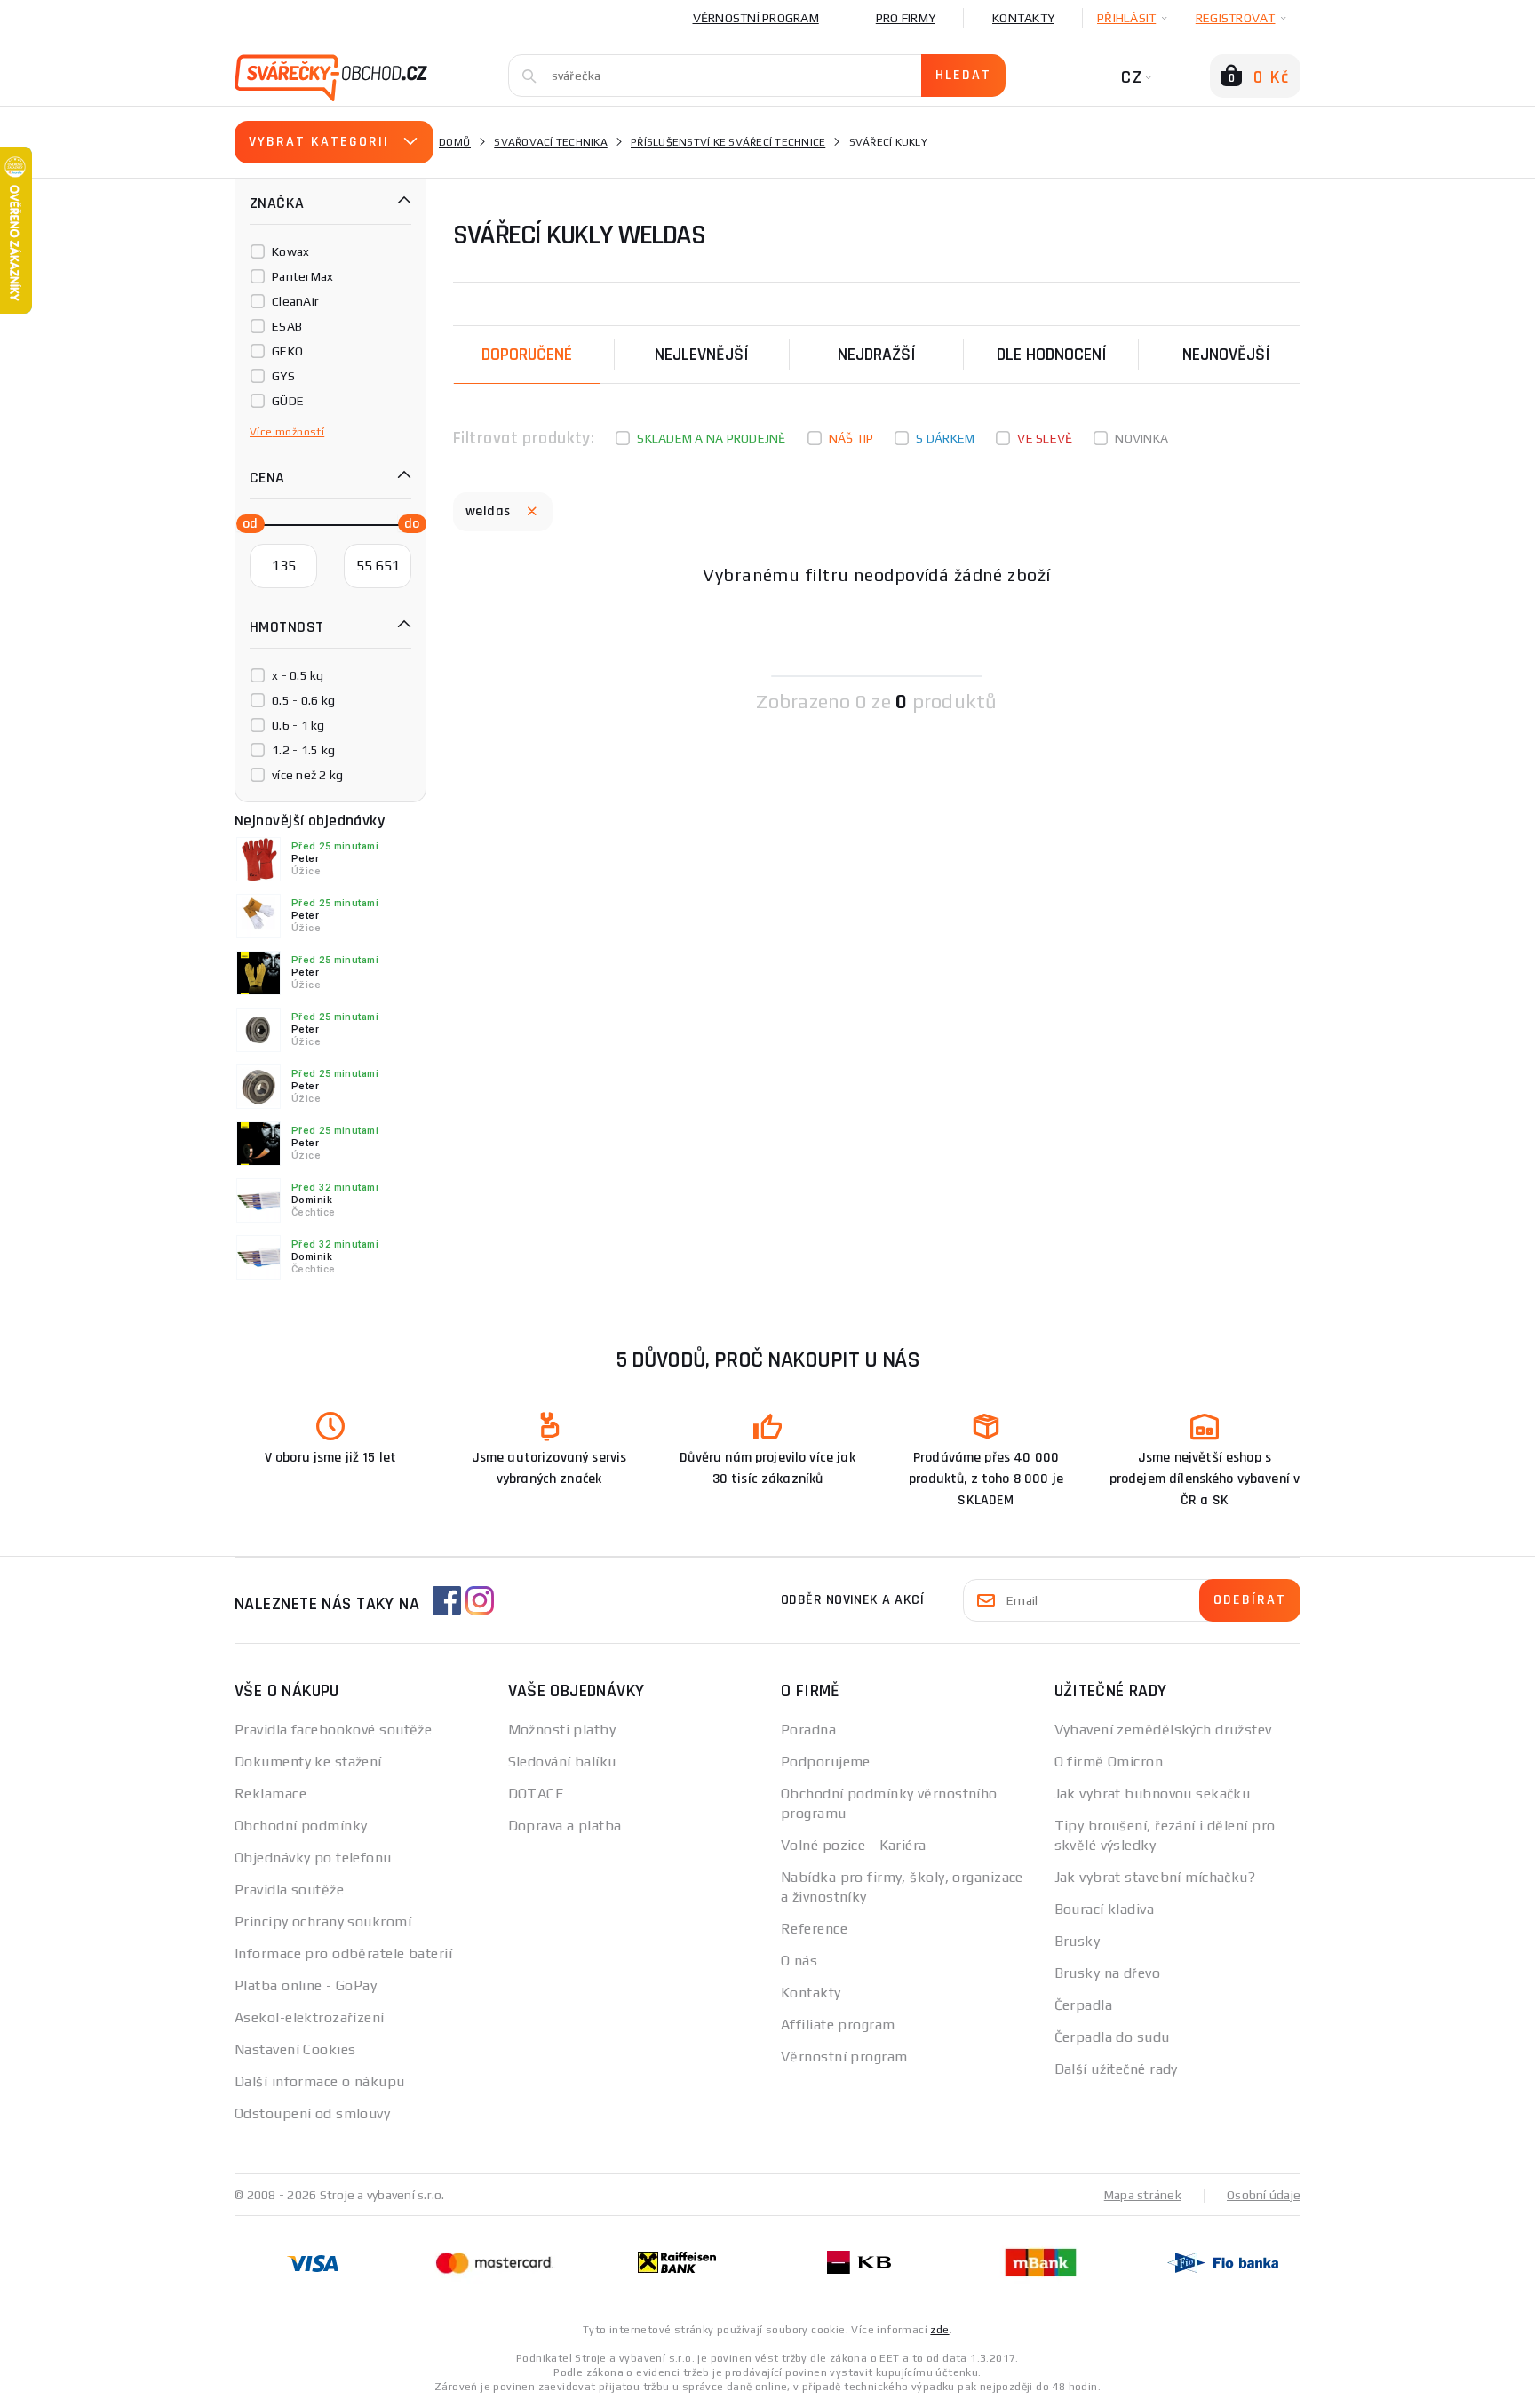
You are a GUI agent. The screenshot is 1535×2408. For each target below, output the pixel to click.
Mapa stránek (1143, 2195)
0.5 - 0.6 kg (303, 700)
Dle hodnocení (1052, 355)
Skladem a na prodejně (711, 438)
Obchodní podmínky (301, 1826)
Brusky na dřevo (1108, 1973)
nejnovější (1226, 355)
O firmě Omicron (1109, 1762)
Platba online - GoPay (306, 1985)
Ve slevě (1045, 438)
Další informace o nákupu (320, 2081)
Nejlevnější (702, 355)
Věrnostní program (756, 18)
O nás (799, 1961)
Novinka (1141, 438)
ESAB (287, 326)
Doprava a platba (565, 1826)
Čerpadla (1084, 2005)
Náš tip (851, 438)
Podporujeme (826, 1762)
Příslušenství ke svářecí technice (728, 142)
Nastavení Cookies (295, 2049)
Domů (455, 142)
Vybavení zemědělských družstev (1163, 1730)
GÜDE (288, 401)
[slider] (245, 522)
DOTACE (537, 1794)
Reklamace (270, 1794)
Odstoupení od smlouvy (312, 2113)
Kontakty (1023, 18)
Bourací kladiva (1105, 1909)
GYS (283, 376)
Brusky (1078, 1941)
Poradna (808, 1730)
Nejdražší (877, 355)
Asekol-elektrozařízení (310, 2017)
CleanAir (295, 301)
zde (939, 2330)
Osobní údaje (1264, 2195)
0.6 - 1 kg (298, 725)
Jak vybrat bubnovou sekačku (1153, 1794)
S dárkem (945, 438)
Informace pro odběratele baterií (343, 1954)
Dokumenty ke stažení (308, 1762)
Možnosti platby (562, 1730)
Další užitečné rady (1116, 2069)
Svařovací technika (551, 142)
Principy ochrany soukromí (323, 1922)
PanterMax (302, 276)
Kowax (290, 251)
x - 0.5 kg (298, 675)
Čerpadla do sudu (1112, 2037)
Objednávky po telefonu (313, 1858)
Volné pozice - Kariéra (854, 1845)
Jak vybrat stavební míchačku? (1155, 1877)
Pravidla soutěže (289, 1890)
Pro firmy (906, 18)
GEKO (287, 351)
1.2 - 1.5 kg (303, 750)
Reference (814, 1929)
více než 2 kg (307, 775)
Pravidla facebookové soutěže (333, 1730)
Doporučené (527, 355)
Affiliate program (838, 2025)
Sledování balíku (562, 1762)
